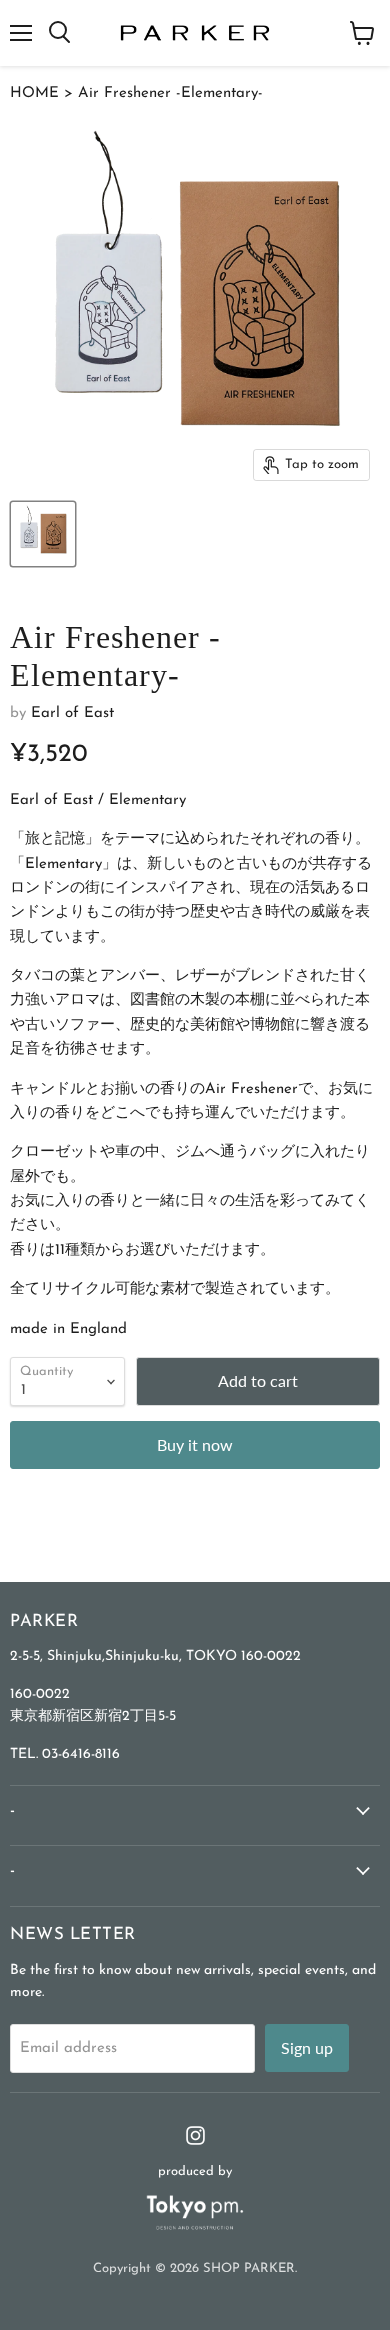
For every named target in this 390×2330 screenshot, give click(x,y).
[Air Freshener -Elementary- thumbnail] (43, 534)
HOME (34, 93)
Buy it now (195, 1444)
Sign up (307, 2047)
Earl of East (72, 713)
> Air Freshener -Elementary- (161, 93)
